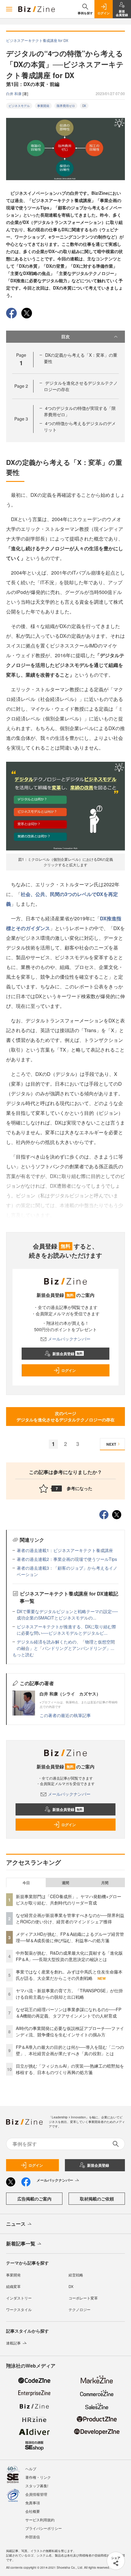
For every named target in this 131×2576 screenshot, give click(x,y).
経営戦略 (76, 2275)
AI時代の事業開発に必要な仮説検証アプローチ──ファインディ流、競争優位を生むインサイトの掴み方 (70, 2031)
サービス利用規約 (40, 2520)
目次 (65, 336)
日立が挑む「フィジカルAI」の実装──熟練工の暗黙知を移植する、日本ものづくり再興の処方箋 (70, 2069)
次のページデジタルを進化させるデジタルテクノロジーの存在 (65, 1416)
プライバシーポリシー (44, 2528)
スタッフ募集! (37, 2486)
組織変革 (13, 2286)
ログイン (69, 1370)
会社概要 (33, 2511)
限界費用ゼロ (66, 106)
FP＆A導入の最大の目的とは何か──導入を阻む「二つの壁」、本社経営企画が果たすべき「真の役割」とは (70, 2050)
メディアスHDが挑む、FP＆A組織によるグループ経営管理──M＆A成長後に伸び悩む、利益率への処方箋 (70, 1937)
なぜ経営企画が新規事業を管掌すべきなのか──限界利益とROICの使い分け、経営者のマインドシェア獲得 (70, 1918)
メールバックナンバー (69, 1339)
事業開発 (43, 106)
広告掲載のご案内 (34, 2199)
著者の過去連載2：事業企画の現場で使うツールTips (67, 1559)
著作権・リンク (38, 2477)
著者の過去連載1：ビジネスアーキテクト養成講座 (65, 1550)
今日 (26, 1883)
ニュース (16, 2224)
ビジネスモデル (19, 106)
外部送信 (33, 2537)
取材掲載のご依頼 (97, 2199)
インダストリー (19, 2298)
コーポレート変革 (83, 2298)
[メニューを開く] (9, 9)
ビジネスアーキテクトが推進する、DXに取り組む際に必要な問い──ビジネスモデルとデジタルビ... (66, 1630)
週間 (65, 1883)
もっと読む (23, 1654)
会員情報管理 (36, 2494)
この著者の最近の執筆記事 (65, 1715)
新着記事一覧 (21, 2243)
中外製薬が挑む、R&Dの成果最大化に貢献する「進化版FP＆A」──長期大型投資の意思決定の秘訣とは (69, 1956)
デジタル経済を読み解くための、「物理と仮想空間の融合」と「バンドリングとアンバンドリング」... (66, 1645)
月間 (105, 1883)
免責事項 (33, 2503)
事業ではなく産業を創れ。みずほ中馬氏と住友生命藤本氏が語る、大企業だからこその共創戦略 (69, 1975)
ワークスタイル (19, 2309)
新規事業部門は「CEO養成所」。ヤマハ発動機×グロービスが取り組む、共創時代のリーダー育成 (69, 1899)
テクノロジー (80, 2309)
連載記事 (13, 2343)
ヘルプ (31, 2469)
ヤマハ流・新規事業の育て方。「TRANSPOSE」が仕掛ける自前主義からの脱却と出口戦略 (69, 1994)
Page (21, 386)
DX (84, 106)
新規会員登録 (67, 1354)
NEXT (111, 1444)
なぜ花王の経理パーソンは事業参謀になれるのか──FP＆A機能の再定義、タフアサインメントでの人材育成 (69, 2013)
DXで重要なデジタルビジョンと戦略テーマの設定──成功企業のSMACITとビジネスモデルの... (67, 1614)
